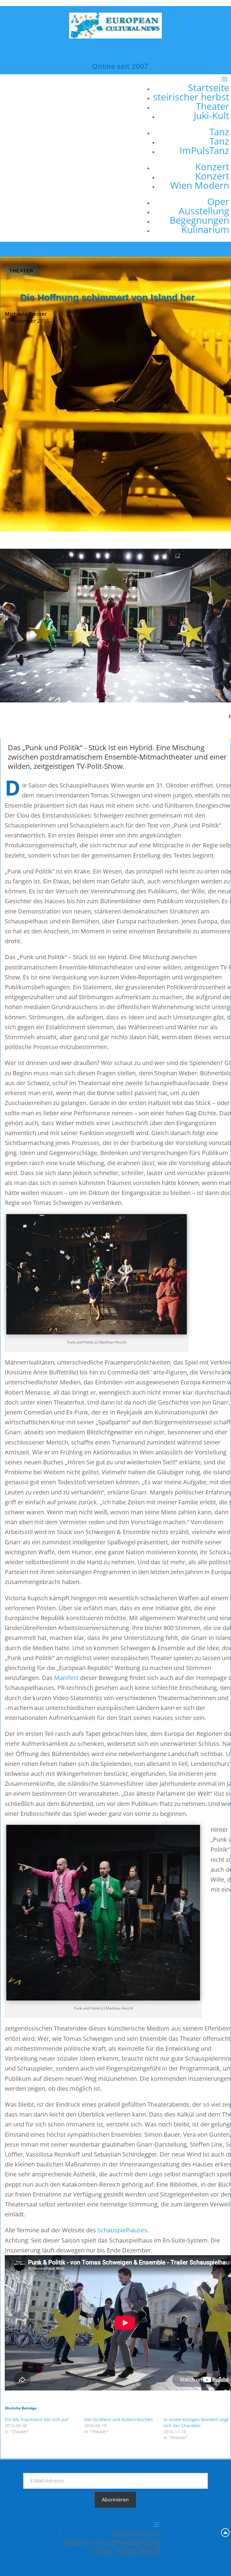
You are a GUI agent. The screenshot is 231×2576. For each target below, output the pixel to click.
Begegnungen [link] (199, 220)
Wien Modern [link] (200, 185)
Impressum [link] (136, 2533)
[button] (189, 158)
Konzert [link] (212, 167)
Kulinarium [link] (205, 229)
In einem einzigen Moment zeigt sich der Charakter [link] (196, 2422)
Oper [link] (218, 201)
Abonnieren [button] (115, 2500)
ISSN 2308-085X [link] (127, 2552)
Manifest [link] (66, 1678)
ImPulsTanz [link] (204, 150)
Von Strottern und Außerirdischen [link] (119, 2419)
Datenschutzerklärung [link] (113, 2542)
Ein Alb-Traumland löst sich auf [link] (36, 2419)
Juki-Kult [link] (211, 115)
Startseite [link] (209, 88)
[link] (115, 36)
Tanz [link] (219, 132)
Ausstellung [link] (204, 211)
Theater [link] (213, 106)
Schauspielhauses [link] (122, 2230)
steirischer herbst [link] (191, 97)
